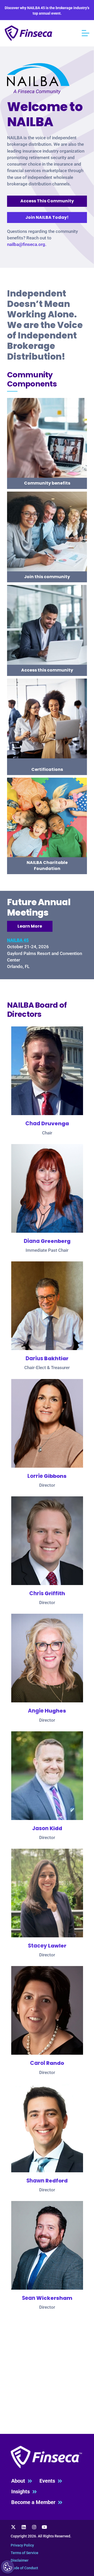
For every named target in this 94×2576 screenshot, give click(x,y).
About (19, 2481)
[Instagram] (34, 2527)
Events (49, 2481)
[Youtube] (44, 2527)
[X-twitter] (14, 2527)
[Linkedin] (24, 2527)
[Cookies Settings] (8, 2567)
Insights (22, 2492)
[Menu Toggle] (86, 33)
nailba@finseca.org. (27, 244)
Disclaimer (20, 2560)
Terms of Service (25, 2553)
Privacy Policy (22, 2545)
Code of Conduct (24, 2568)
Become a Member (35, 2502)
